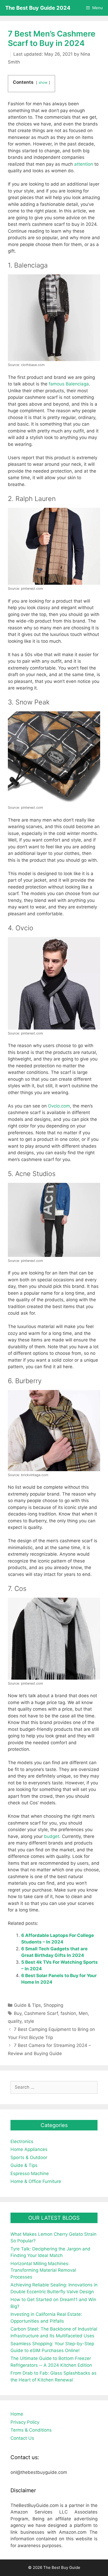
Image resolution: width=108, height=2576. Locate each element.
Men (83, 2013)
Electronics (22, 2141)
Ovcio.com (59, 1106)
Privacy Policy (25, 2422)
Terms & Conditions (31, 2430)
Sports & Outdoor (29, 2157)
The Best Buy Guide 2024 (38, 8)
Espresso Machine (30, 2173)
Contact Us (22, 2438)
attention (84, 164)
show (43, 82)
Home (17, 2414)
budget (52, 1836)
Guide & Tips (27, 2005)
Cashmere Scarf (41, 2013)
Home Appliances (29, 2149)
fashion (68, 2013)
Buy (18, 2013)
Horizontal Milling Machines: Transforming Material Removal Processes (43, 2270)
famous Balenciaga (69, 384)
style (29, 2021)
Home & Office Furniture (36, 2181)
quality (15, 2021)
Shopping (53, 2005)
